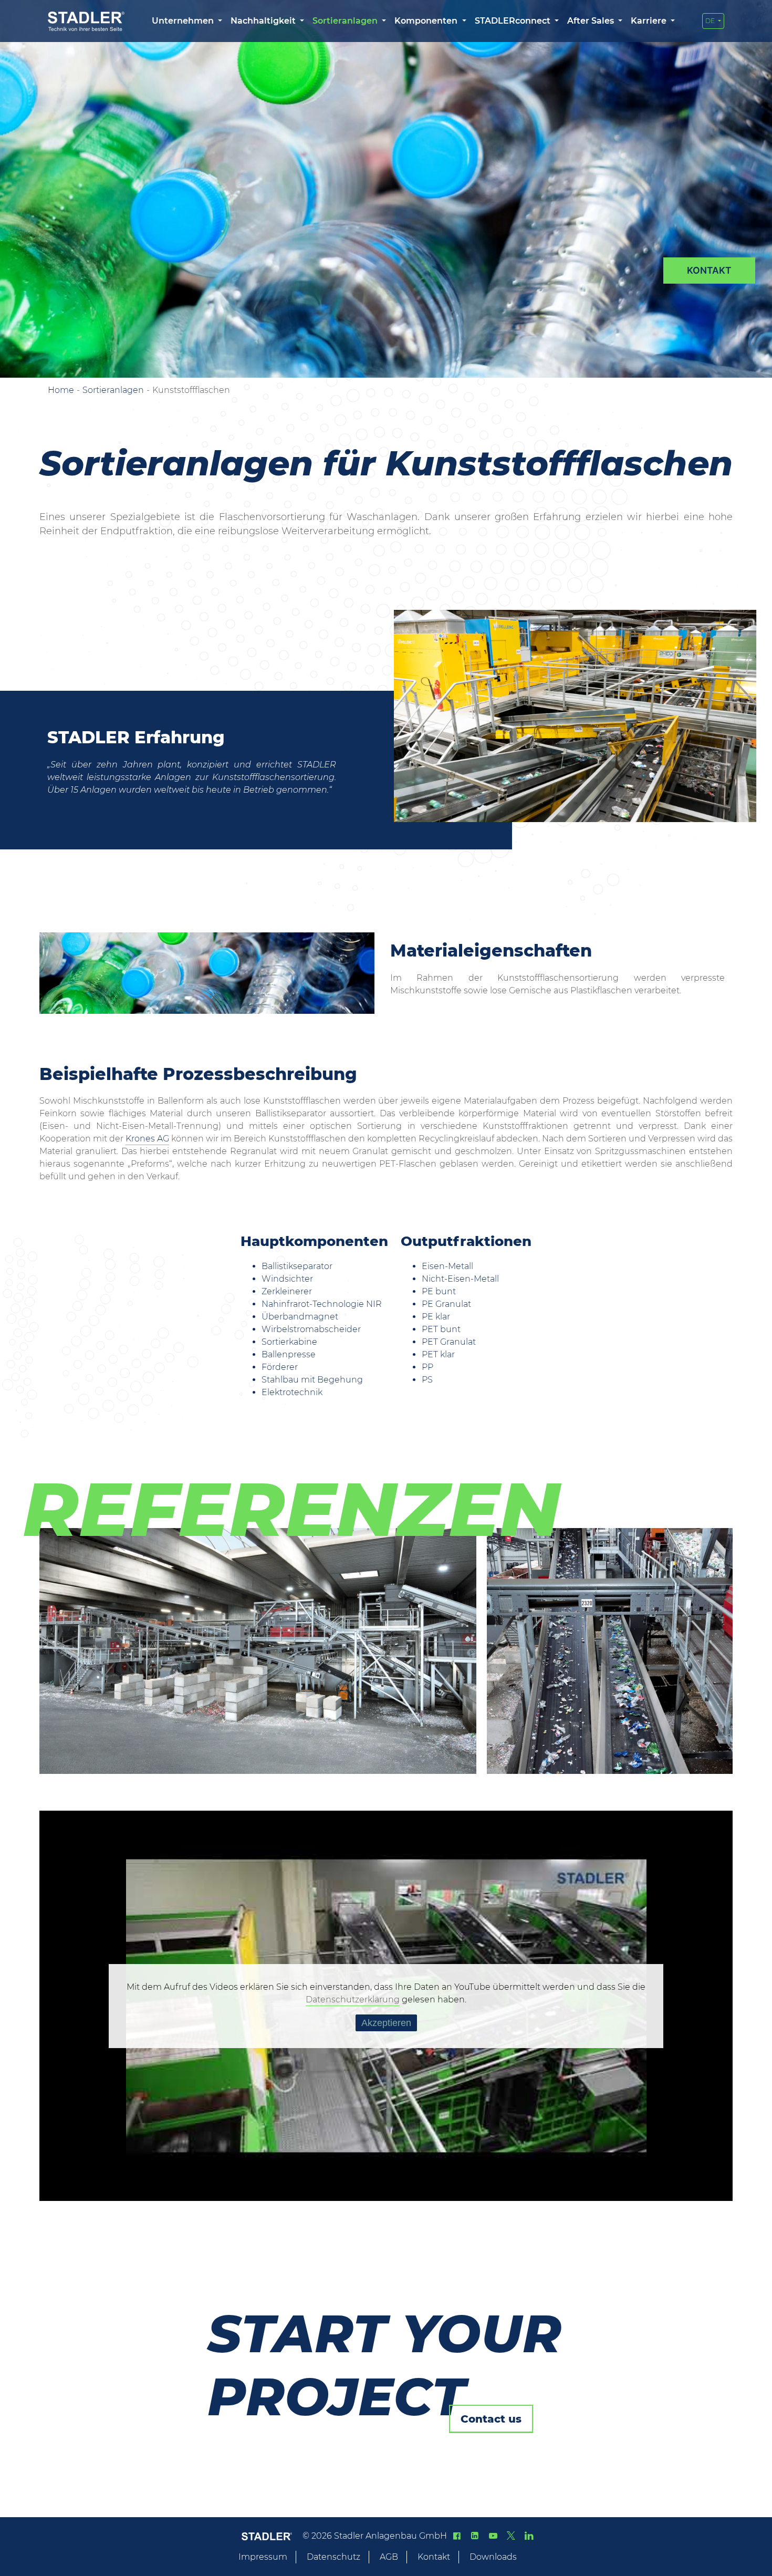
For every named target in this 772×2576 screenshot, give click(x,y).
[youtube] (493, 2536)
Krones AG (147, 1139)
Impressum (263, 2557)
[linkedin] (475, 2536)
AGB (389, 2557)
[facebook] (457, 2536)
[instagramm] (529, 2536)
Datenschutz (333, 2557)
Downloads (493, 2557)
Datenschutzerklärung (353, 1999)
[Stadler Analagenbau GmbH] (86, 21)
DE (711, 21)
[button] (187, 21)
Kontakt (434, 2557)
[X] (511, 2536)
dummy (709, 271)
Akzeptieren (386, 2023)
